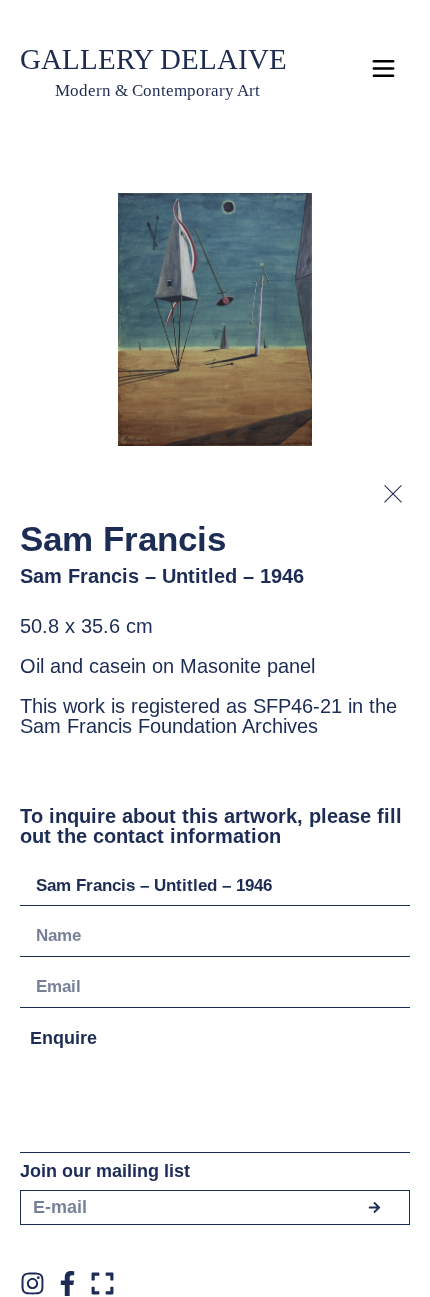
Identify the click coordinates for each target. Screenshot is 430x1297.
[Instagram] (32, 1283)
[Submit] (374, 1207)
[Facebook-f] (67, 1283)
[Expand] (102, 1283)
